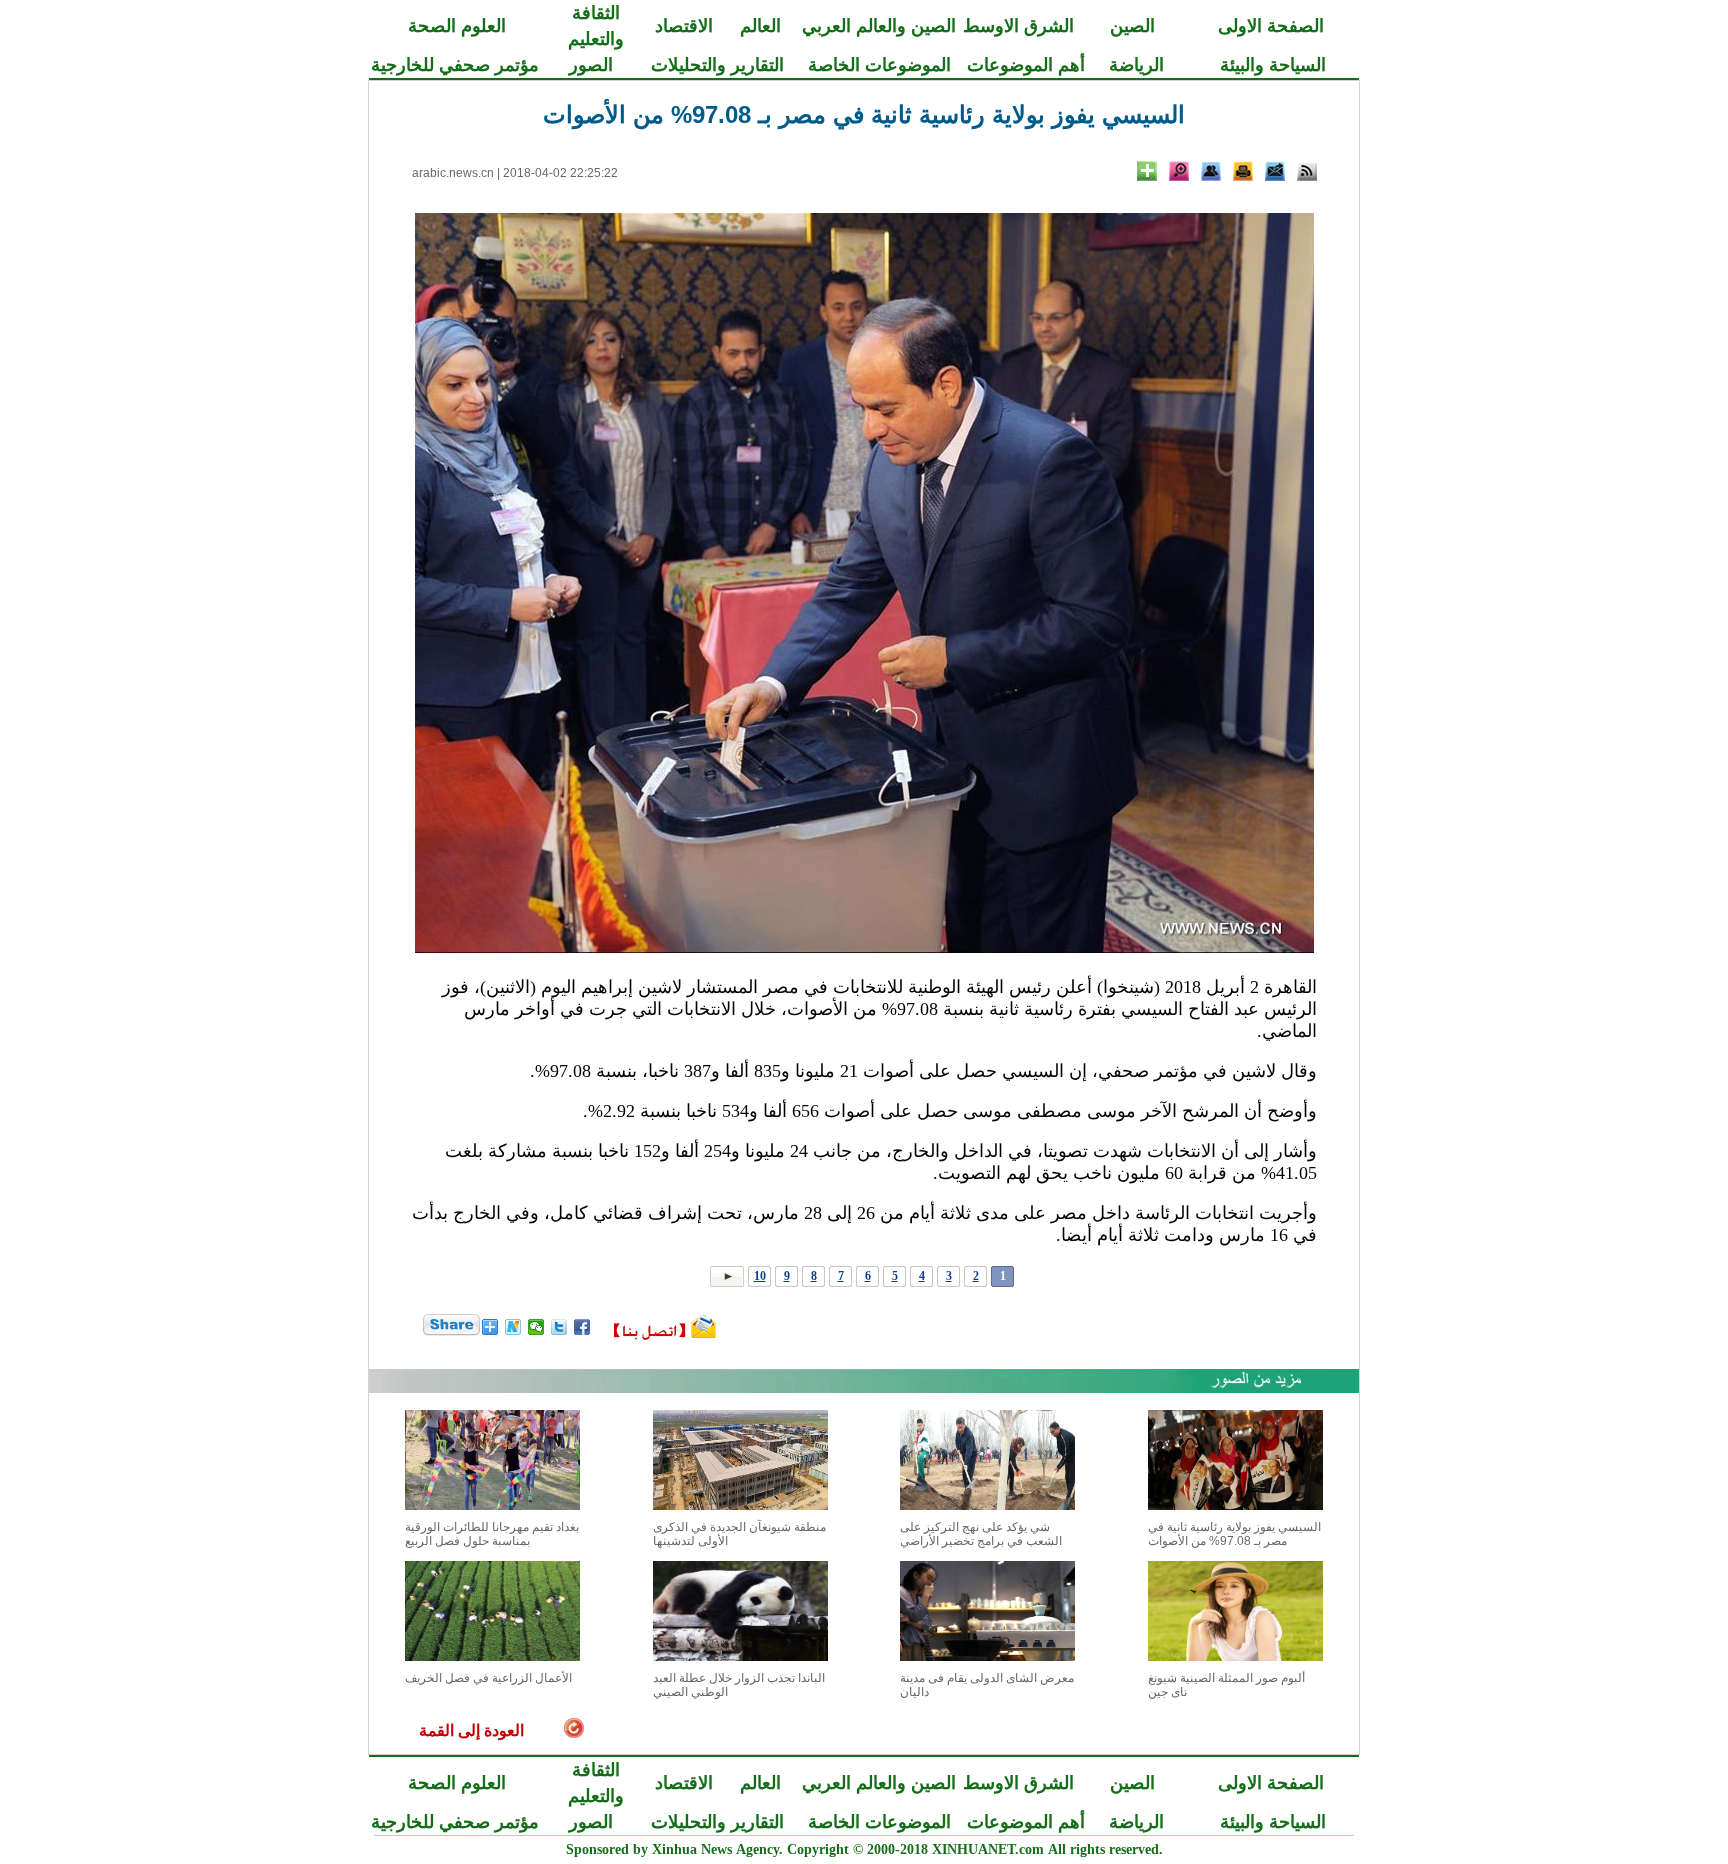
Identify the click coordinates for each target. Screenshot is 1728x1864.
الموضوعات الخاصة (879, 65)
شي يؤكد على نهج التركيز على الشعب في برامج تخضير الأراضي (981, 1534)
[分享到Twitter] (559, 1327)
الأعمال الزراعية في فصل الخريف (488, 1678)
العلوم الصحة (457, 26)
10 (760, 1276)
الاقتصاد (684, 26)
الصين (1132, 26)
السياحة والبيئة (1273, 65)
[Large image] (1179, 171)
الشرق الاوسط (1018, 26)
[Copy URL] (1211, 171)
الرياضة (1136, 65)
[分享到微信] (536, 1327)
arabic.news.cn (453, 173)
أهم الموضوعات (1026, 65)
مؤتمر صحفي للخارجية (455, 65)
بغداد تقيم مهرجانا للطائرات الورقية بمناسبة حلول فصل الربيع (492, 1534)
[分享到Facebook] (582, 1327)
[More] (1147, 171)
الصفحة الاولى (1271, 26)
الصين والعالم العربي (879, 26)
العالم (760, 26)
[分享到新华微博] (513, 1327)
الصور (591, 65)
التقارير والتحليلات (717, 65)
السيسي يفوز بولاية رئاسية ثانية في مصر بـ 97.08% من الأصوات (1234, 1534)
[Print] (1243, 171)
